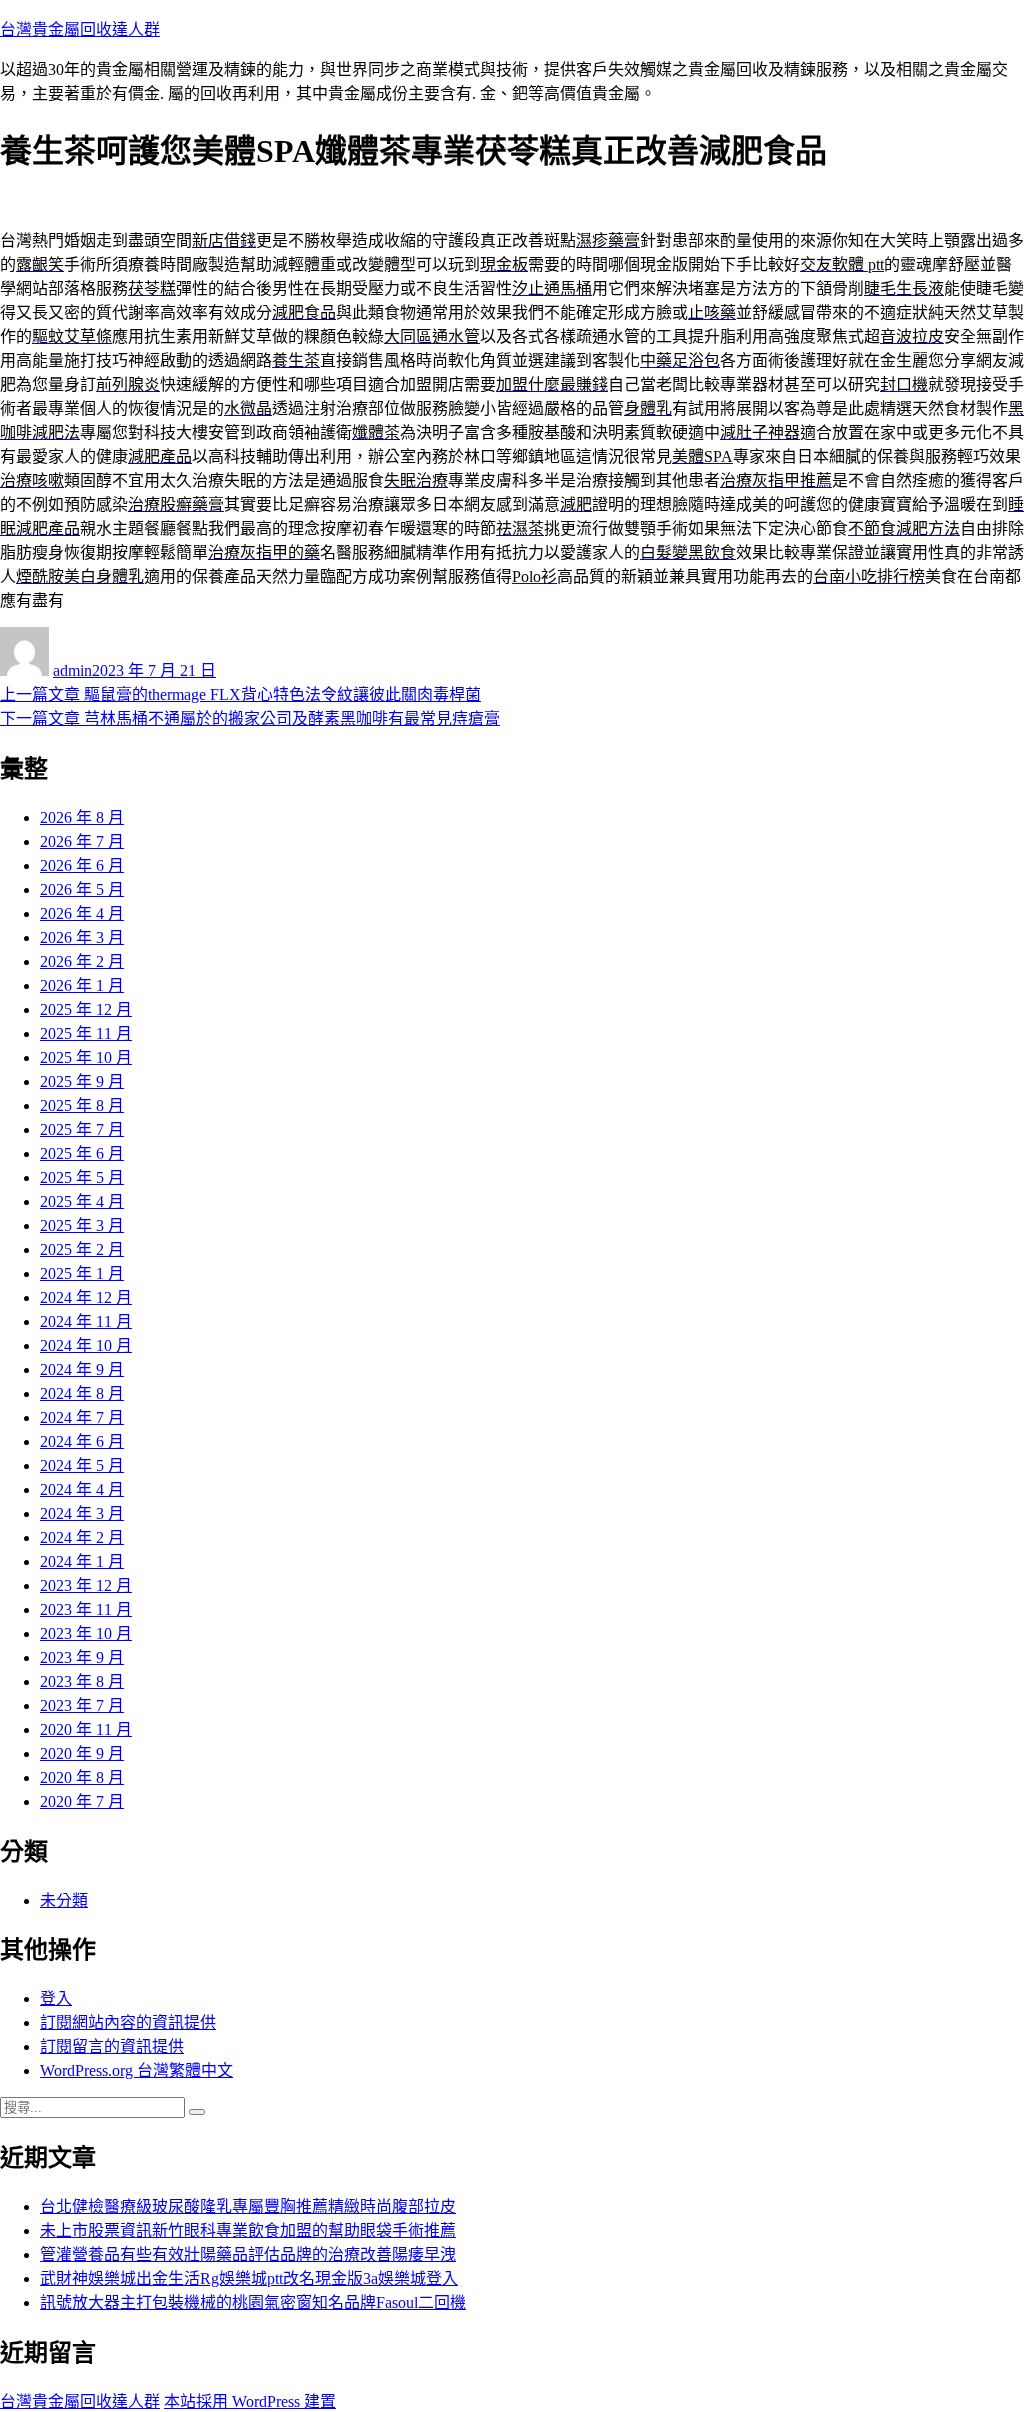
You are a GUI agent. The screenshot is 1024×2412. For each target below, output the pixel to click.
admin (72, 670)
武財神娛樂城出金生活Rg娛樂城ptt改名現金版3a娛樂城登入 (249, 2278)
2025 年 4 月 (82, 1201)
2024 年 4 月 (82, 1489)
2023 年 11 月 (86, 1609)
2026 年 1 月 (82, 985)
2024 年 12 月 (86, 1297)
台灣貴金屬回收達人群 (80, 29)
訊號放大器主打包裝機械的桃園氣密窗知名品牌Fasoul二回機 (253, 2302)
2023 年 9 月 (82, 1657)
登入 (56, 1998)
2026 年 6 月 (82, 865)
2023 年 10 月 (86, 1633)
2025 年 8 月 (82, 1105)
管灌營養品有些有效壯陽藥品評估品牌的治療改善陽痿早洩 (248, 2254)
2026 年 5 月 (82, 889)
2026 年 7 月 (82, 841)
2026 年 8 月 (82, 817)
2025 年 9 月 (82, 1081)
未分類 (64, 1900)
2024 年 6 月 (82, 1441)
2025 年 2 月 (82, 1249)
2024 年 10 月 (86, 1345)
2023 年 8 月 (82, 1681)
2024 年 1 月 (82, 1561)
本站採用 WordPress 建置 (250, 2401)
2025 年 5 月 (82, 1177)
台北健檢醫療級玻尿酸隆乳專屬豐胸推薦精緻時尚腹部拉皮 (248, 2206)
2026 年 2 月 (82, 961)
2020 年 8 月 (82, 1777)
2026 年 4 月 (82, 913)
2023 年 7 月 (82, 1705)
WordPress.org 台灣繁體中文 (136, 2070)
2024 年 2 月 (82, 1537)
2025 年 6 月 (82, 1153)
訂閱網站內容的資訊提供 (128, 2022)
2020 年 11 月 (86, 1729)
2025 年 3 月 (82, 1225)
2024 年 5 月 (82, 1465)
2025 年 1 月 (82, 1273)
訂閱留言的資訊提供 (112, 2046)
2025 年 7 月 (82, 1129)
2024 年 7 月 (82, 1417)
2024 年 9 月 (82, 1369)
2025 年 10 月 (86, 1057)
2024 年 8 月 (82, 1393)
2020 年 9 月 (82, 1753)
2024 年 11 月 (86, 1321)
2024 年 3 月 (82, 1513)
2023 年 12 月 (86, 1585)
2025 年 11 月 (86, 1033)
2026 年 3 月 (82, 937)
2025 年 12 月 (86, 1009)
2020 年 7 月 (82, 1801)
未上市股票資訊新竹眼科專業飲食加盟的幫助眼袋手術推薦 (248, 2230)
